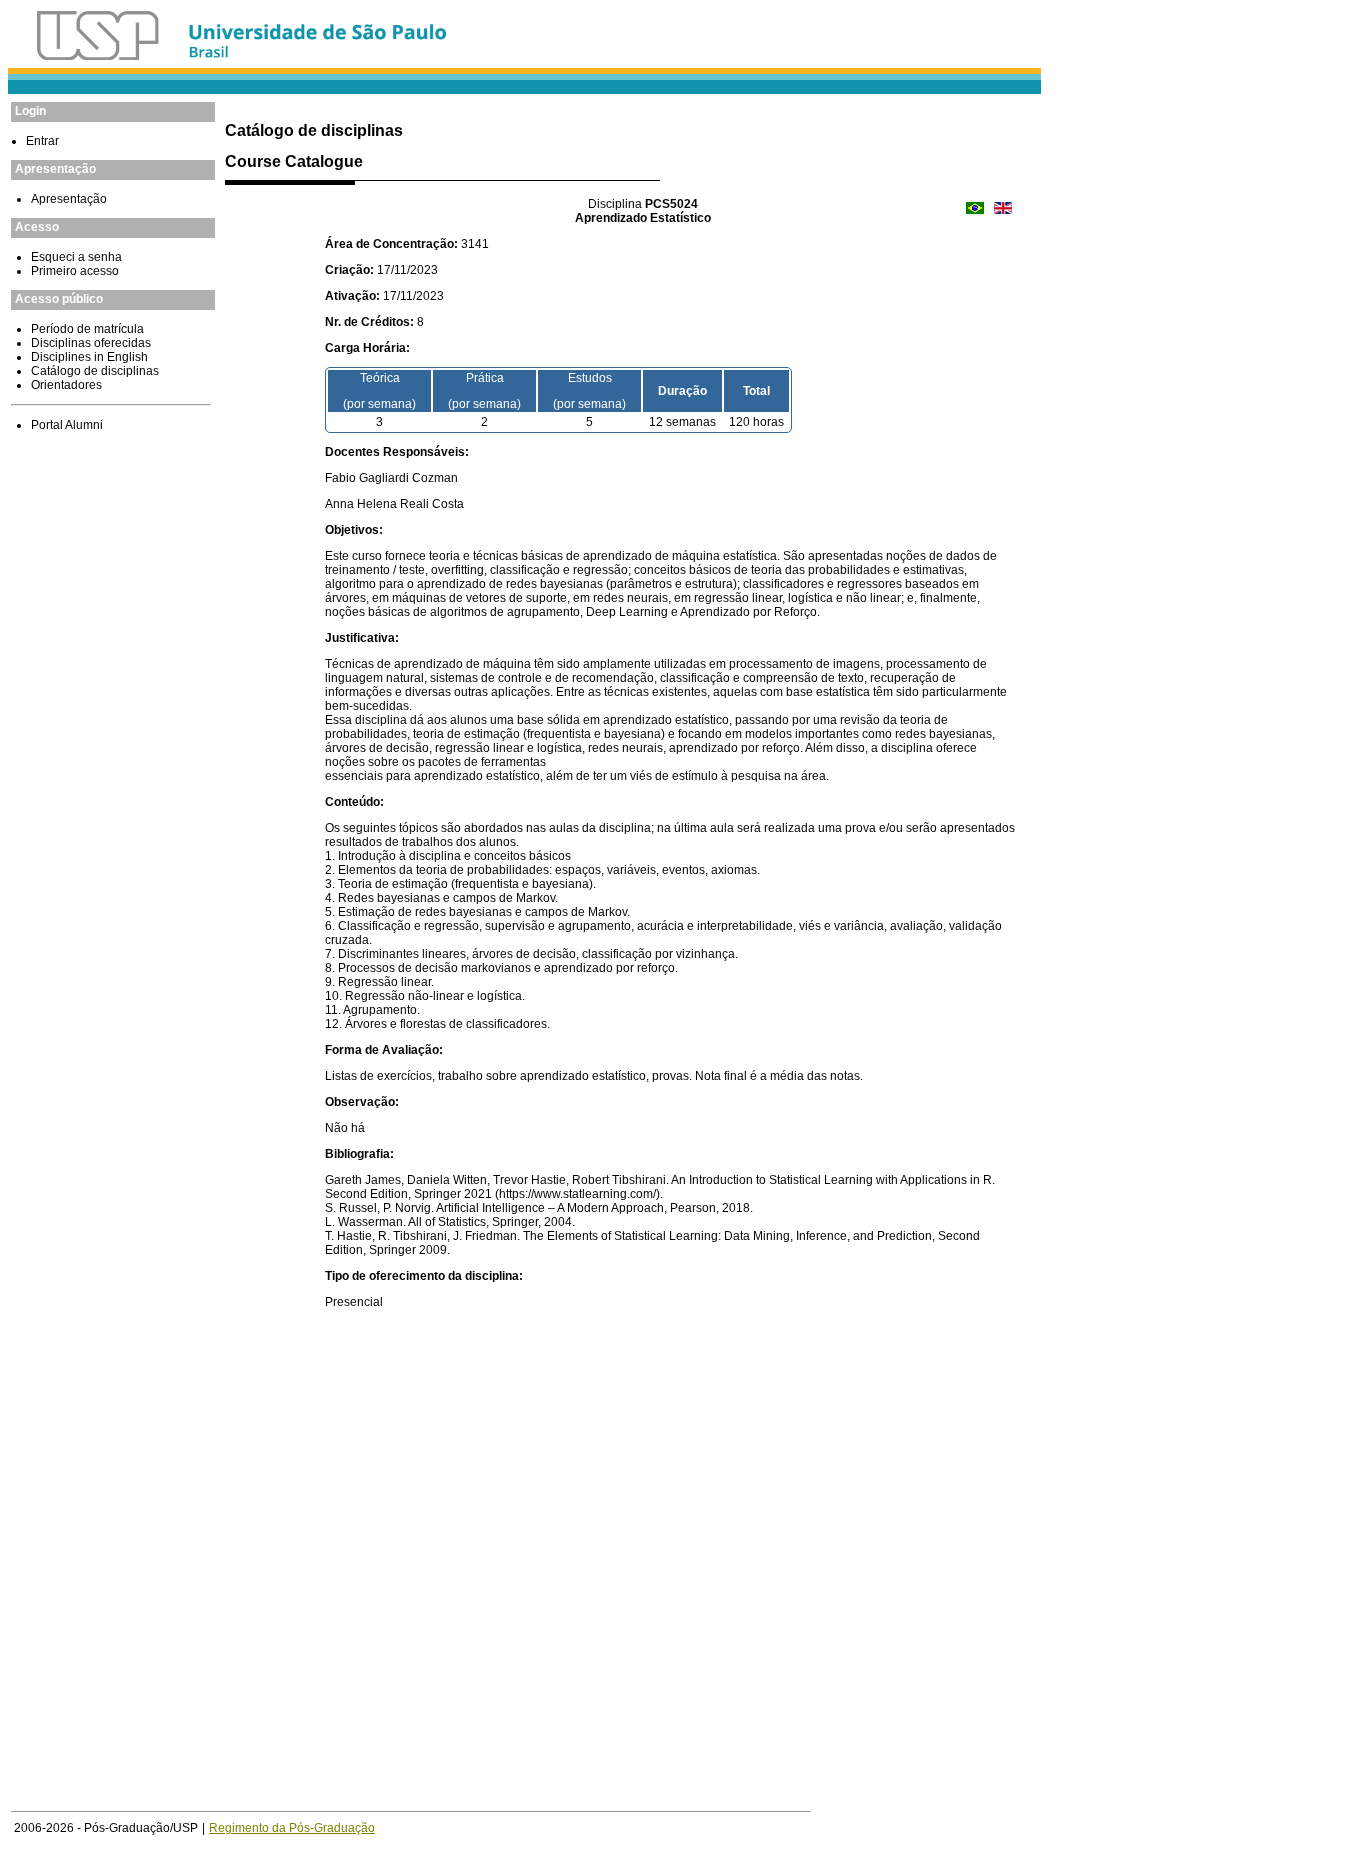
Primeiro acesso (75, 271)
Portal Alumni (67, 425)
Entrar (42, 141)
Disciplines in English (89, 357)
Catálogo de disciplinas (95, 371)
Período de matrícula (87, 329)
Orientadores (66, 385)
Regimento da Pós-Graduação (292, 1828)
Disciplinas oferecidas (91, 343)
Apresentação (69, 199)
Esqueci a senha (76, 257)
